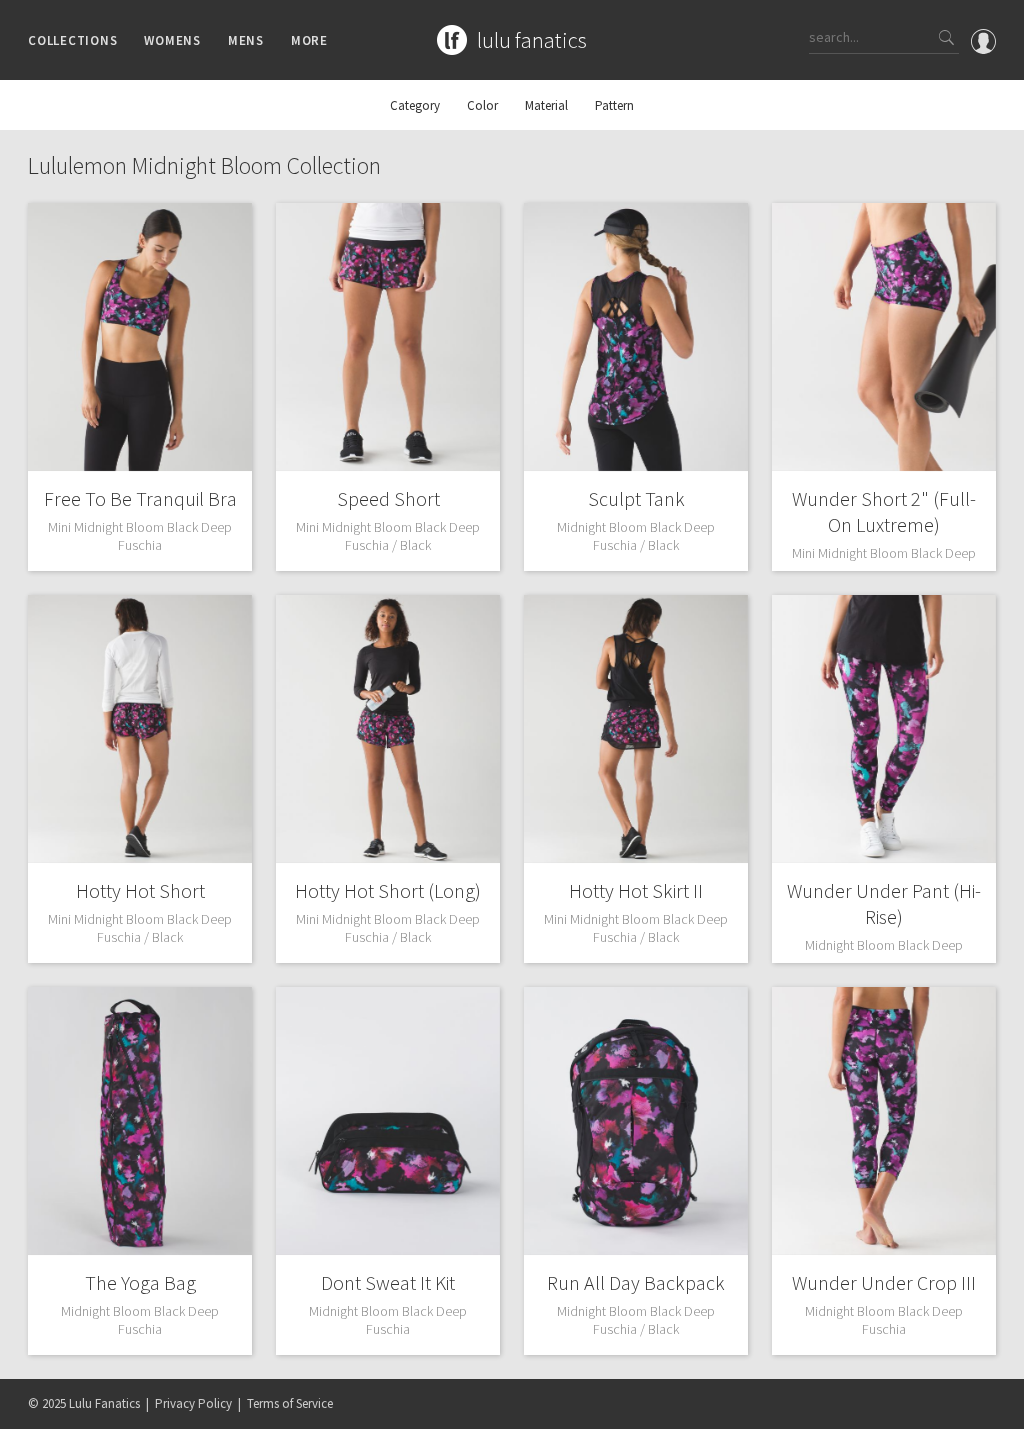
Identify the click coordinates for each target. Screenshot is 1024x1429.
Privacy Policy (193, 1403)
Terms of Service (290, 1403)
